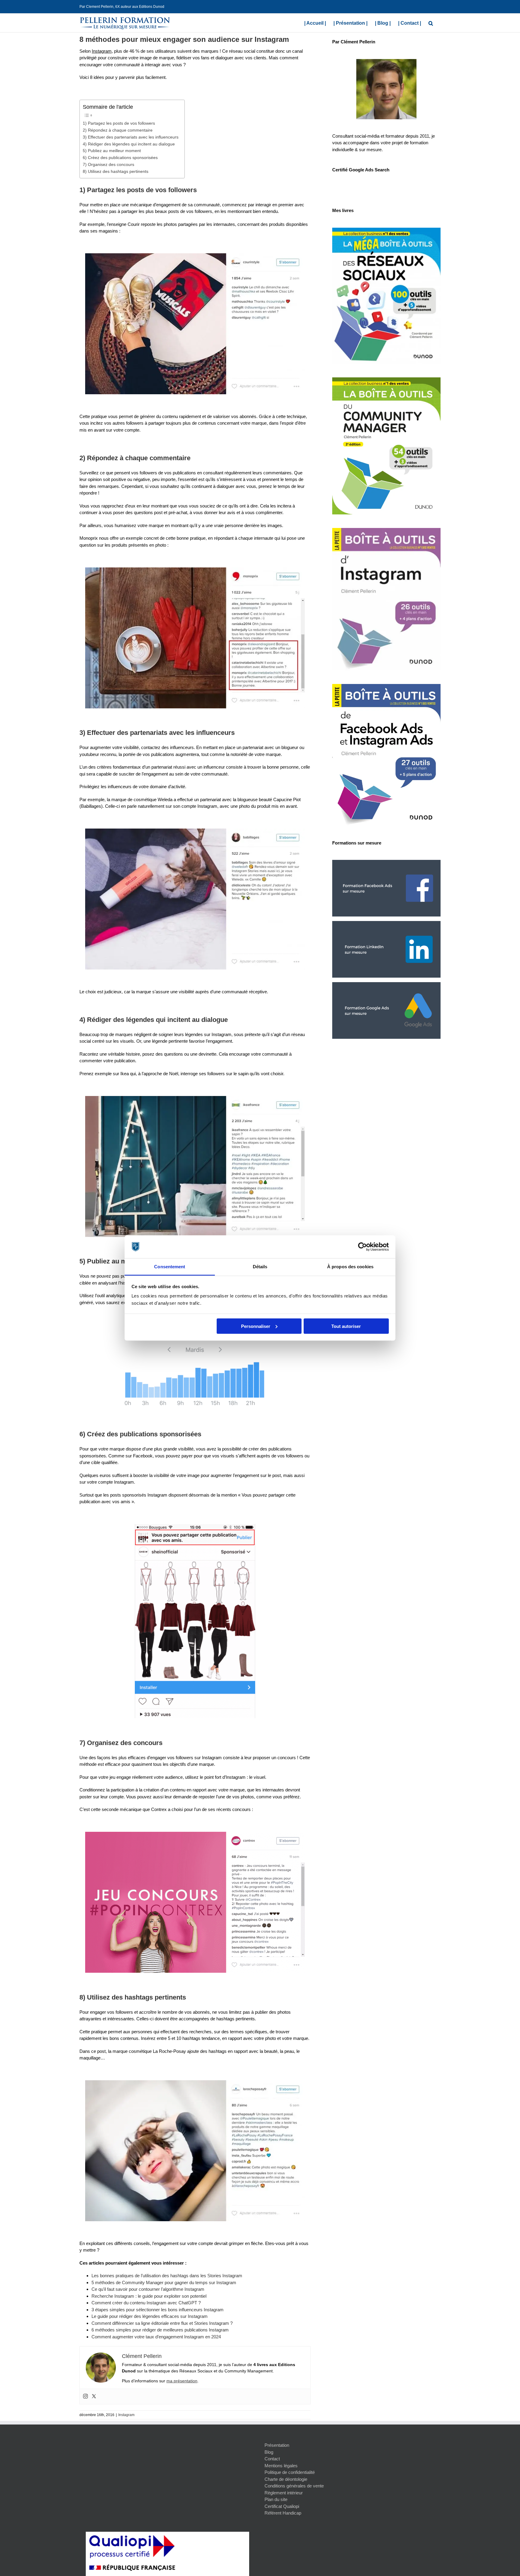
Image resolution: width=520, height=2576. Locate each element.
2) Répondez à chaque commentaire (118, 130)
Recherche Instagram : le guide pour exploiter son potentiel (149, 2296)
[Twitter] (94, 2396)
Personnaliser (256, 1326)
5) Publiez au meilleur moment (112, 151)
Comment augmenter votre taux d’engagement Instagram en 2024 (156, 2337)
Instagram (126, 2415)
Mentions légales (281, 2466)
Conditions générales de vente (294, 2486)
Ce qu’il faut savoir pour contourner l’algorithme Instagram (148, 2289)
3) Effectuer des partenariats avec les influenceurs (131, 137)
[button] (431, 23)
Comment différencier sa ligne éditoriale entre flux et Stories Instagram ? (162, 2323)
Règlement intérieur (284, 2493)
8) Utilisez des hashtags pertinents (116, 172)
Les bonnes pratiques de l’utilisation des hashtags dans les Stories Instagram (167, 2276)
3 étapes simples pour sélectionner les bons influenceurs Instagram (158, 2310)
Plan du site (276, 2499)
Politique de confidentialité (290, 2472)
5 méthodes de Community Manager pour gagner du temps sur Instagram (164, 2282)
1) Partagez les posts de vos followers (119, 123)
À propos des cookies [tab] (350, 1267)
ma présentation (182, 2381)
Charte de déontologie (286, 2479)
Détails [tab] (260, 1267)
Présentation (277, 2445)
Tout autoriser (346, 1326)
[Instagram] (85, 2396)
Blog (269, 2452)
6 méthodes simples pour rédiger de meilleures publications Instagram (160, 2330)
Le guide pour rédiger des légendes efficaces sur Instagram (150, 2316)
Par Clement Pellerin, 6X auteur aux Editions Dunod (122, 7)
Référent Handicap (283, 2513)
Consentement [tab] (170, 1267)
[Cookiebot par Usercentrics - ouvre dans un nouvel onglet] (362, 1247)
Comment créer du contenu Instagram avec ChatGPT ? (146, 2303)
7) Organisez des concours (108, 165)
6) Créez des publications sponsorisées (120, 158)
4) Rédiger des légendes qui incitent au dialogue (129, 144)
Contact (272, 2459)
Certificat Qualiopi (282, 2506)
